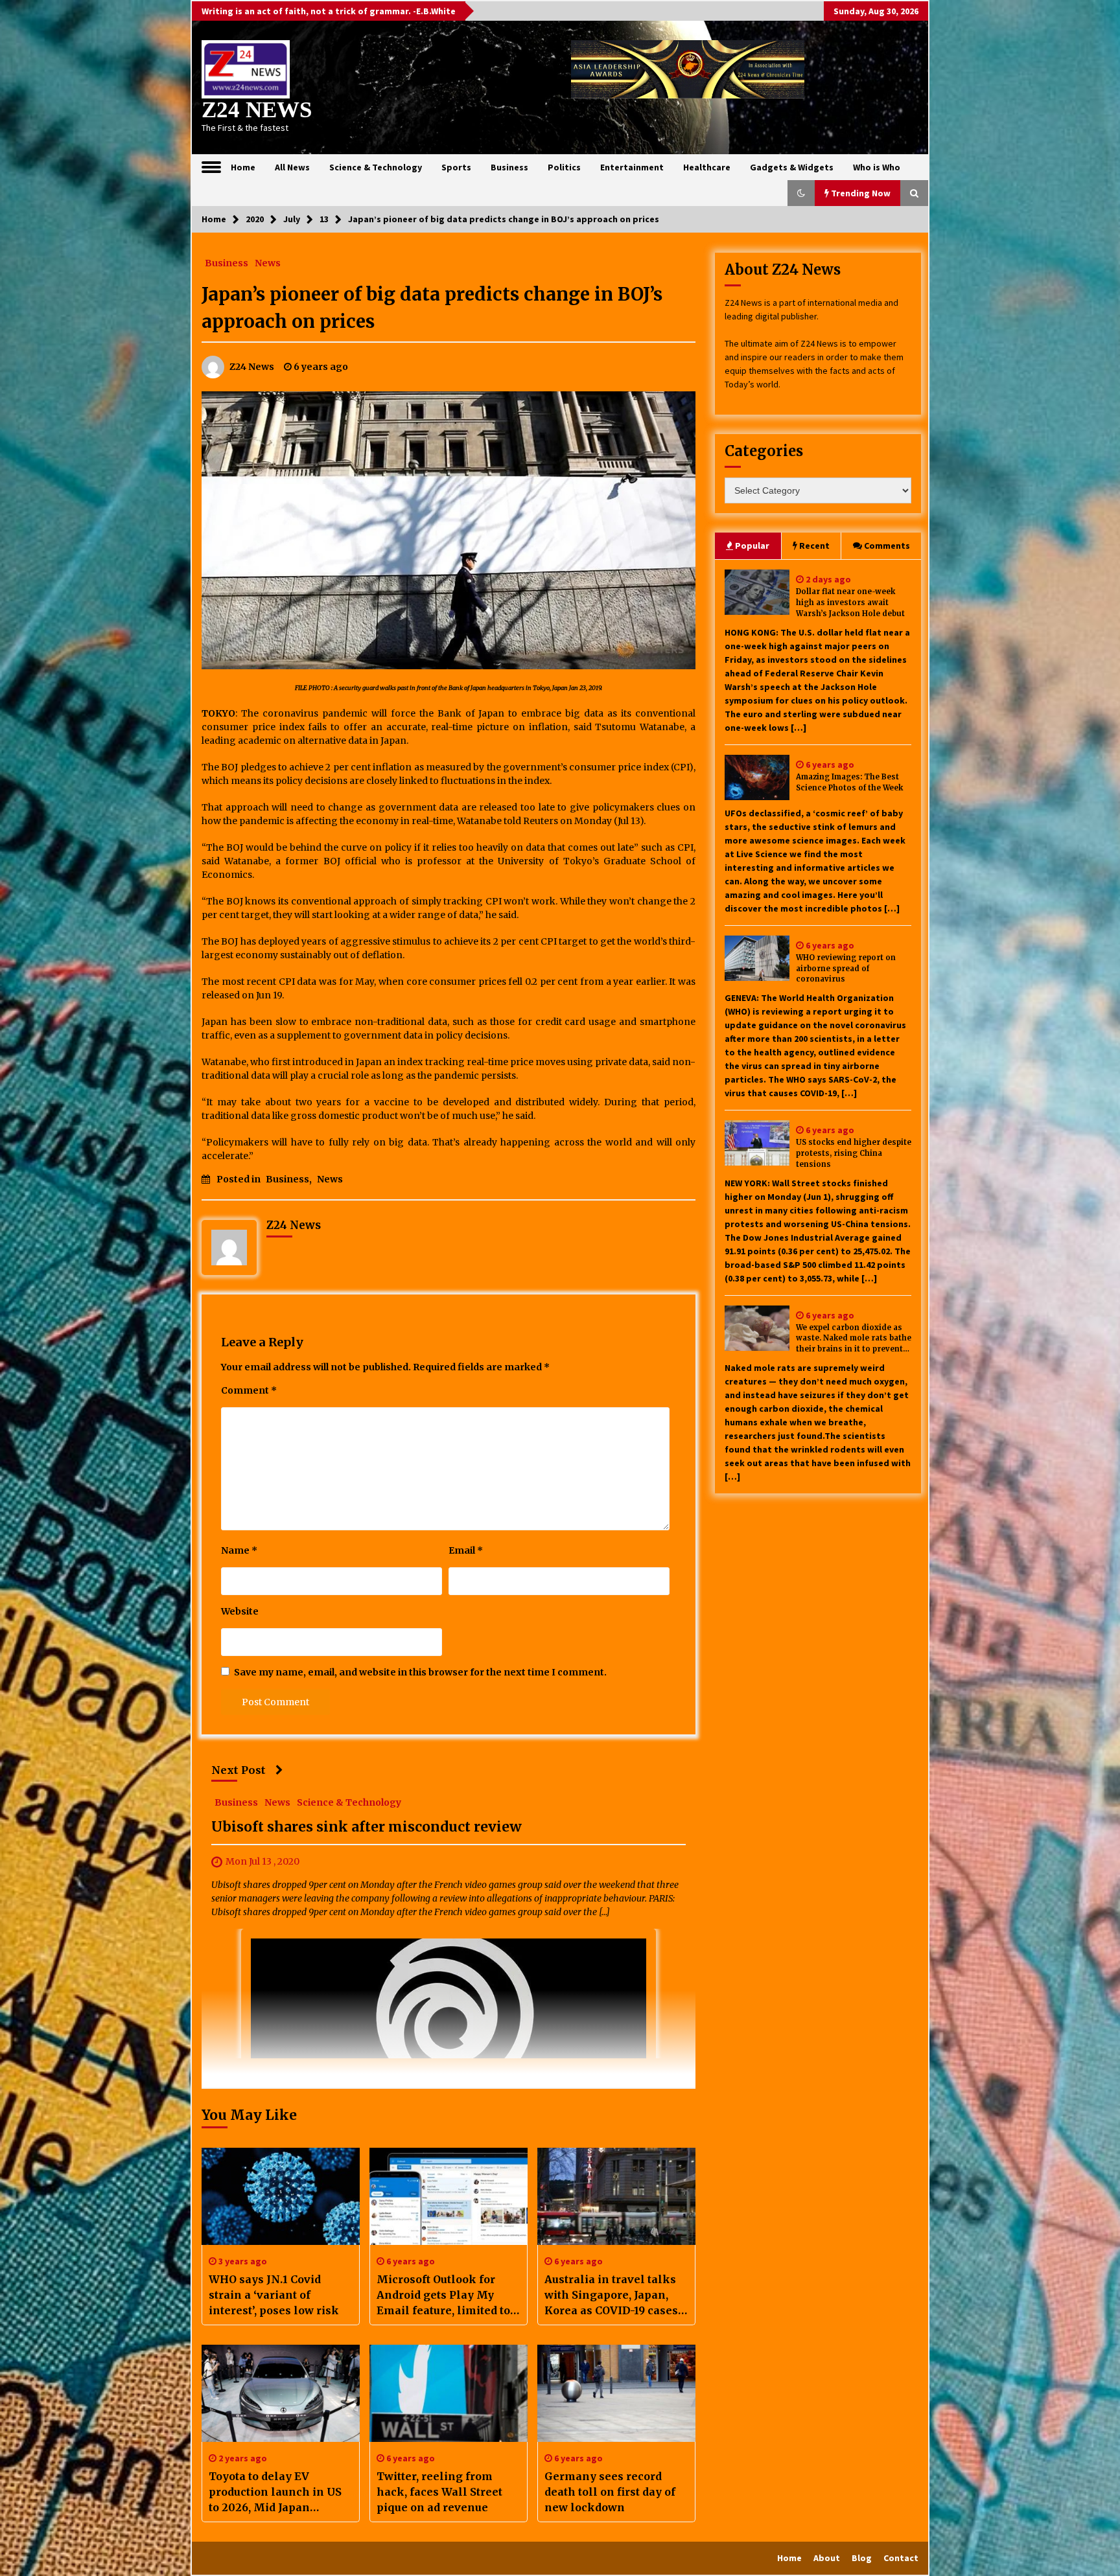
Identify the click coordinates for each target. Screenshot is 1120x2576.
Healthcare (707, 167)
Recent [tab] (814, 546)
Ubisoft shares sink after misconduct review (367, 1827)
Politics (564, 167)
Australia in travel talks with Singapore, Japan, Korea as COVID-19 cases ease (611, 2295)
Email (466, 1550)
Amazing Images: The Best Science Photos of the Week (849, 782)
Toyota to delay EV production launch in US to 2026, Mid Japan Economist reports (275, 2492)
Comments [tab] (887, 546)
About (827, 2558)
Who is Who (877, 167)
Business (509, 167)
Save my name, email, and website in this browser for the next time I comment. (420, 1672)
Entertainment (632, 167)
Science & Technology (376, 167)
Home (243, 167)
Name (239, 1550)
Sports (456, 167)
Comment (249, 1390)
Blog (862, 2558)
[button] (801, 193)
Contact (901, 2558)
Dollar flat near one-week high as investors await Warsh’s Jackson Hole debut (850, 603)
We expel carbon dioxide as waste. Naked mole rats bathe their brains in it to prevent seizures (854, 1339)
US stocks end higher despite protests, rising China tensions (854, 1153)
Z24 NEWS (257, 110)
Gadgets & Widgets (792, 167)
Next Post (239, 1770)
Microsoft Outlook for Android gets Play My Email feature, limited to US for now (443, 2295)
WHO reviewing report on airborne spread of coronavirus (846, 969)
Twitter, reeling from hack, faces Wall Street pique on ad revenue (439, 2492)
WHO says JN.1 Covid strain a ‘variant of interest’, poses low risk (274, 2295)
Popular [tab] (752, 546)
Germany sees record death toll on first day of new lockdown (610, 2492)
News (268, 262)
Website (240, 1611)
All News (292, 167)
